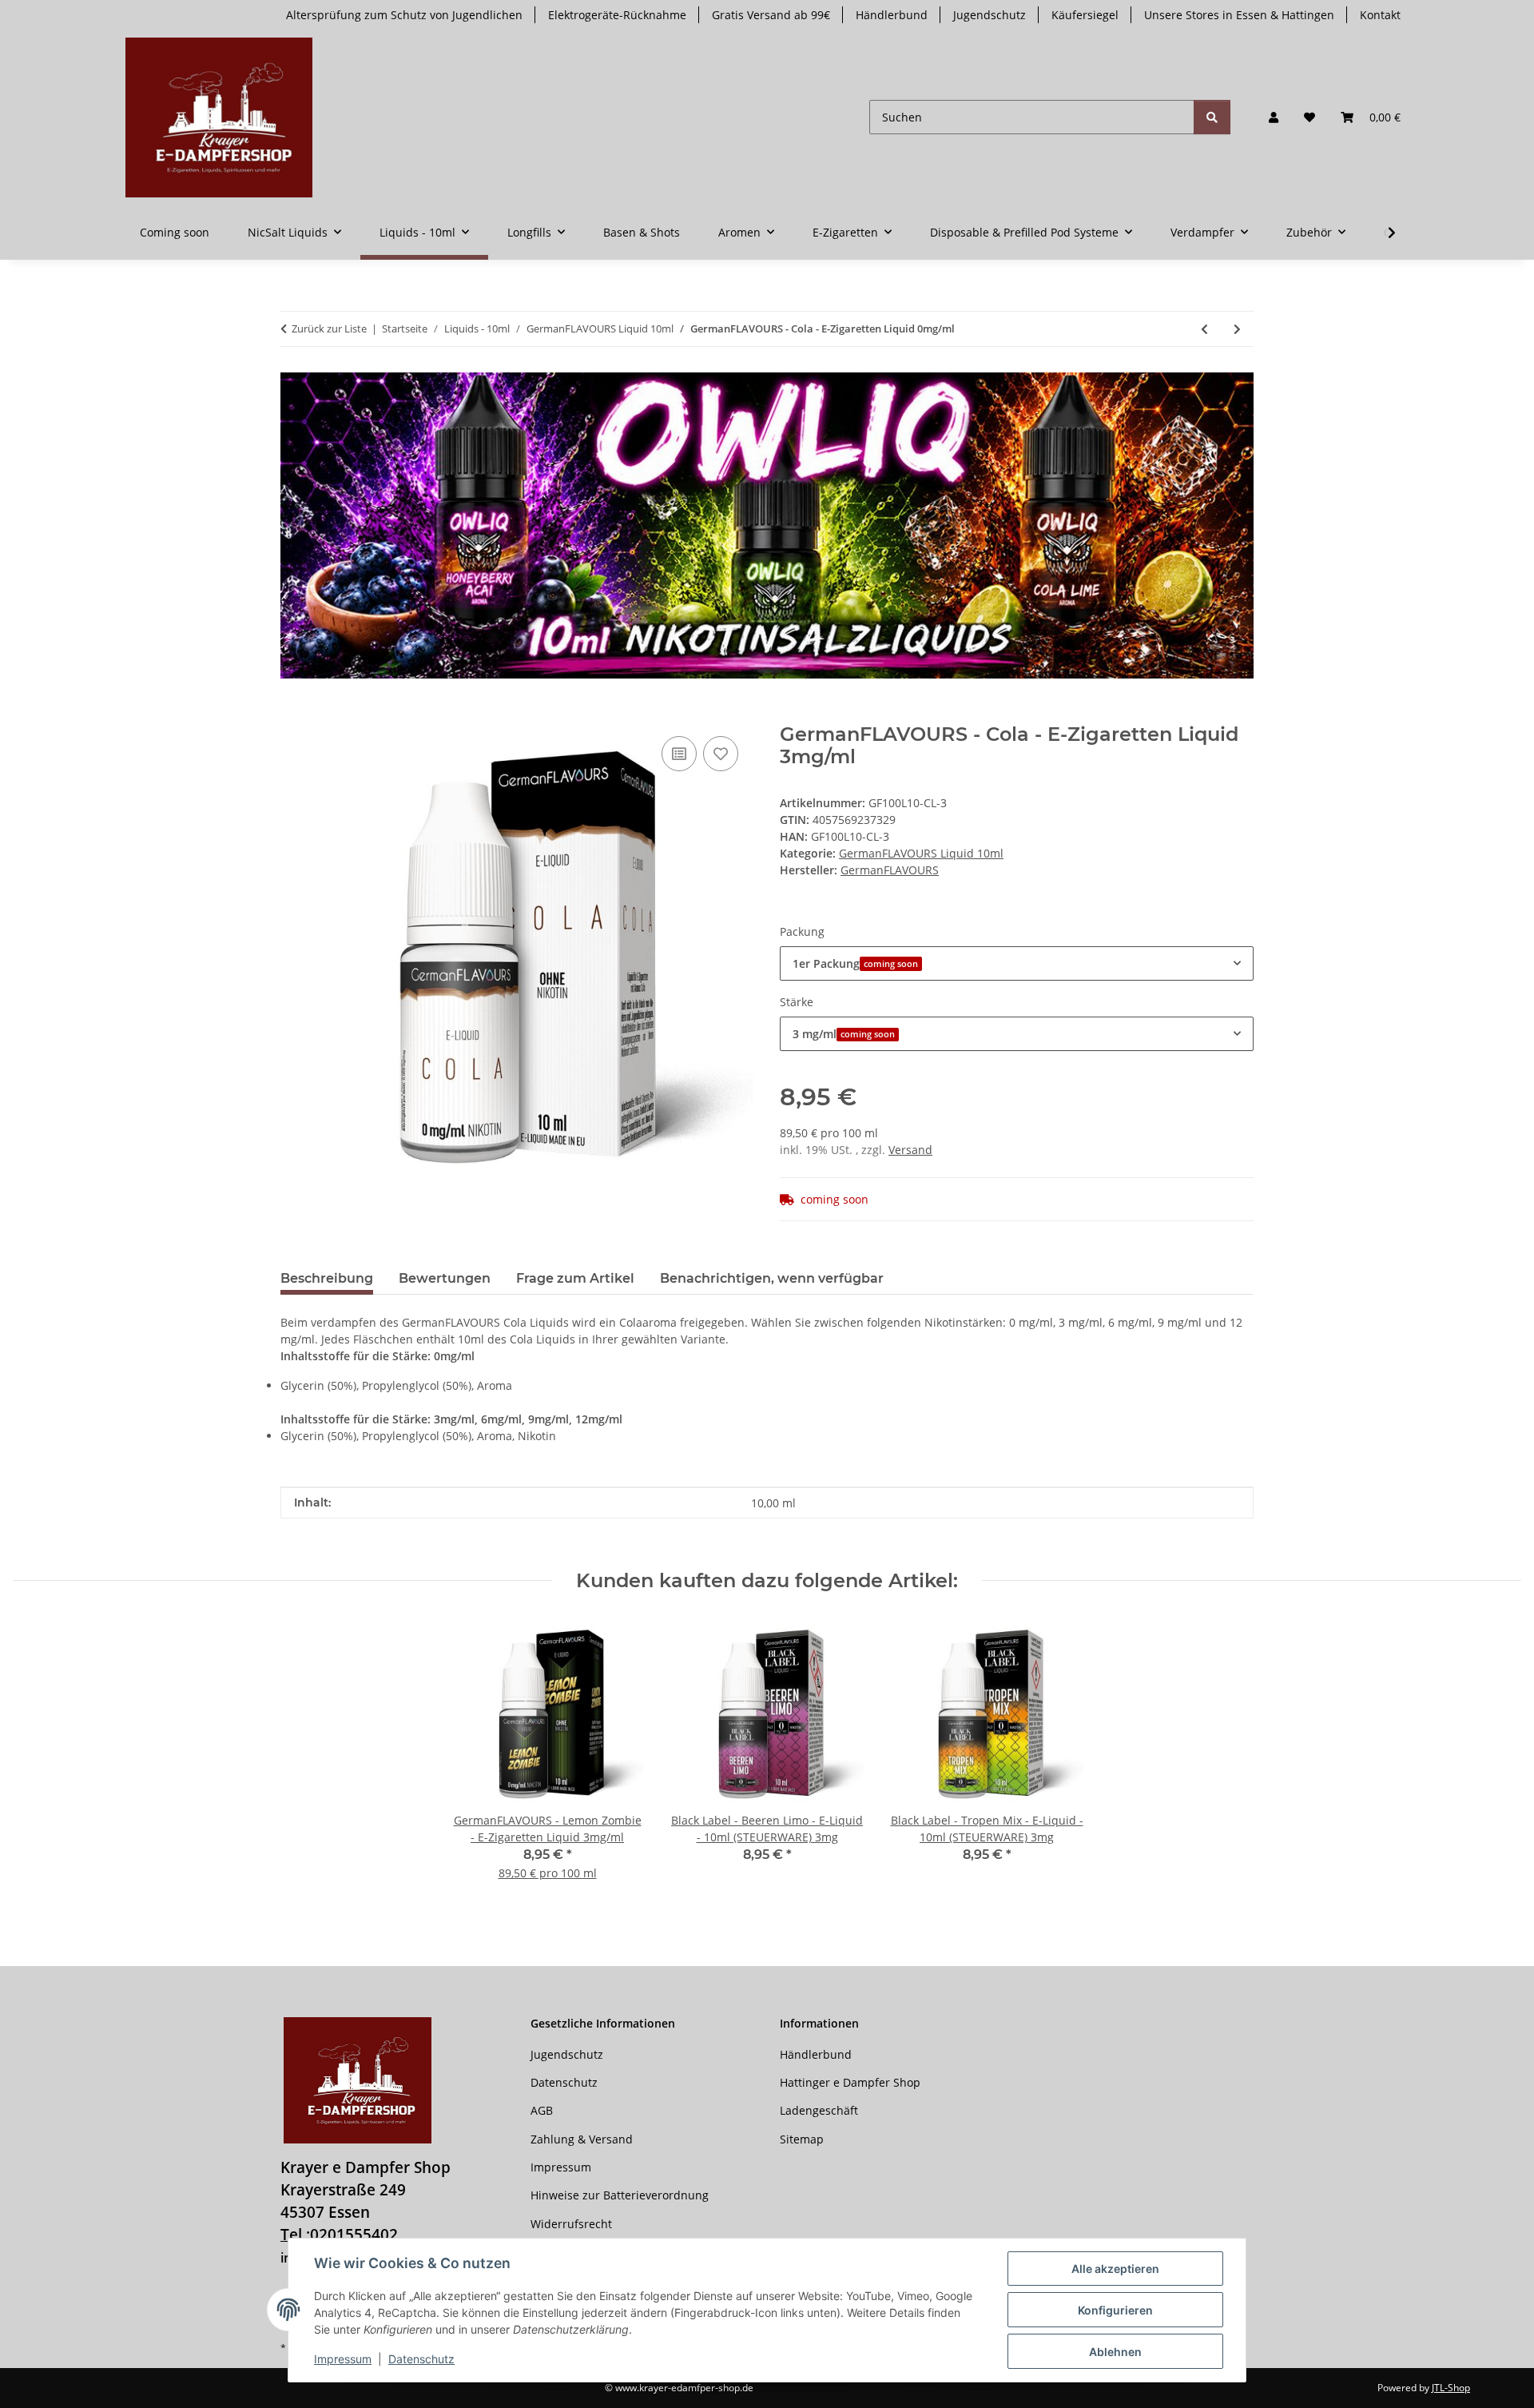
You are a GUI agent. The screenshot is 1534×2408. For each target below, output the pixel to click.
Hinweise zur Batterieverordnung (620, 2195)
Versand (910, 1150)
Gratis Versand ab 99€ (771, 15)
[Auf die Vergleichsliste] (679, 754)
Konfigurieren (1115, 2310)
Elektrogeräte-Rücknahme (617, 15)
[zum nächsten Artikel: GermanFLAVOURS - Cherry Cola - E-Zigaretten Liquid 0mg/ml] (1237, 329)
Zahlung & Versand (582, 2139)
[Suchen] (1212, 117)
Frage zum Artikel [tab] (575, 1278)
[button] (1274, 117)
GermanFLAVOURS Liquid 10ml (921, 853)
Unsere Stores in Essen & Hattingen (1239, 15)
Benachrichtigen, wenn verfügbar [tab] (772, 1278)
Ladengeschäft (819, 2110)
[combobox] (1017, 963)
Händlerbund (892, 15)
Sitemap (802, 2139)
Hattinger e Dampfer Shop (850, 2082)
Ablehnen (1115, 2352)
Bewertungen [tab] (445, 1278)
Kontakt (1380, 15)
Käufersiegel (1085, 15)
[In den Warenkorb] (293, 714)
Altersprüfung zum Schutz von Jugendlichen (404, 15)
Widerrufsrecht (571, 2224)
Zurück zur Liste (329, 328)
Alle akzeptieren (1115, 2269)
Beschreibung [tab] (327, 1278)
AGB (542, 2110)
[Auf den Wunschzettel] (721, 754)
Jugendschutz (990, 15)
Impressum (343, 2359)
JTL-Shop (1451, 2388)
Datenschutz (421, 2359)
